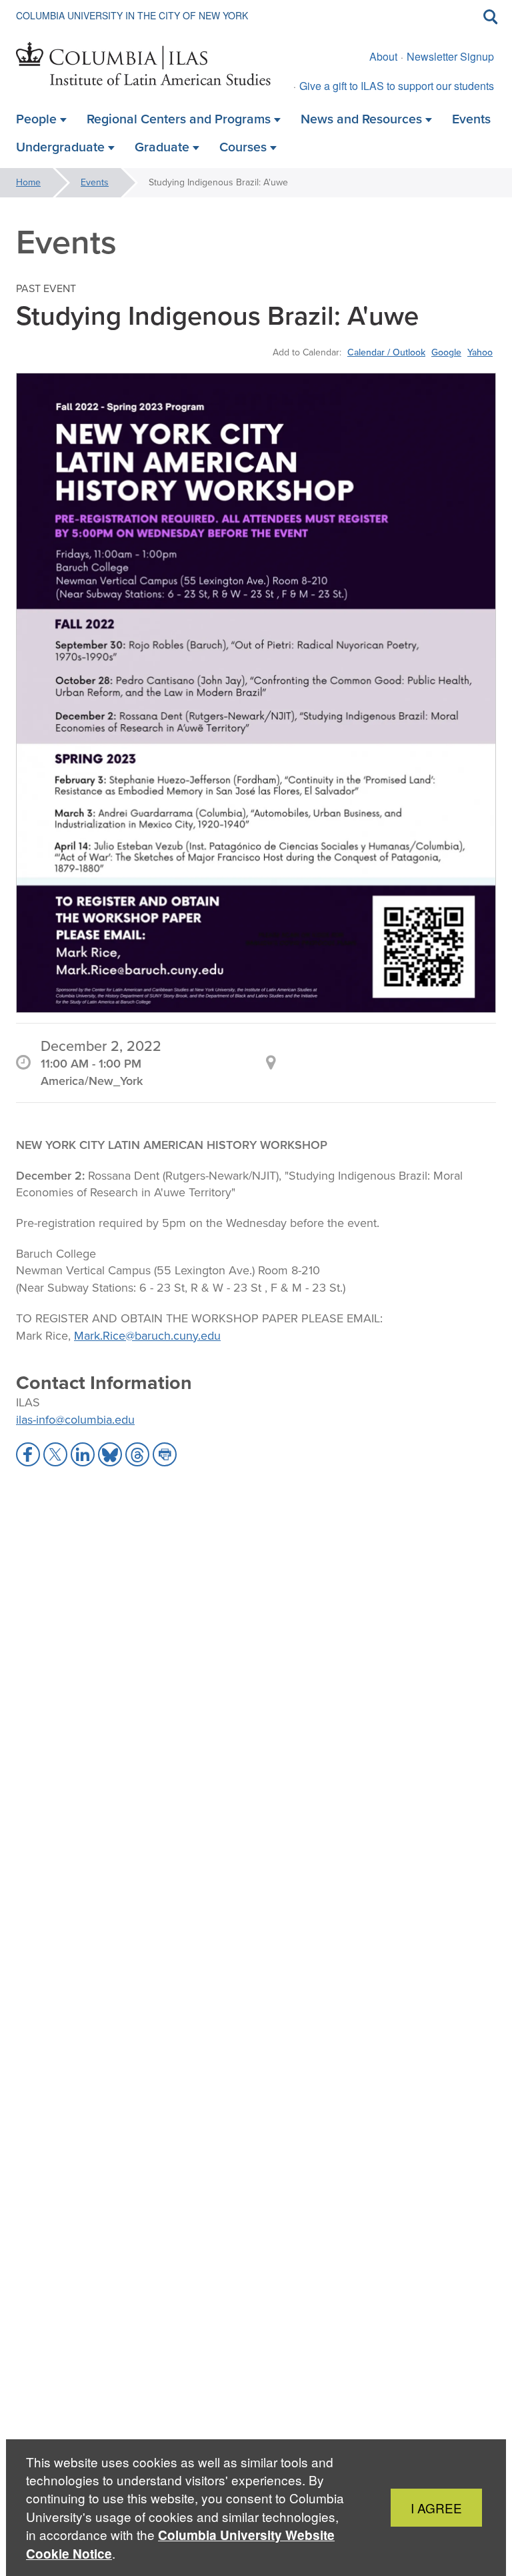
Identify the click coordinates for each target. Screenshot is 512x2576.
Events (95, 182)
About (383, 56)
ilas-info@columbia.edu (75, 1420)
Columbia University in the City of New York (132, 15)
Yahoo (480, 352)
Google (446, 352)
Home (28, 182)
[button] (28, 1454)
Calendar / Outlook (386, 352)
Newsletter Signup (450, 56)
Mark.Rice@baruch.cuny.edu (147, 1336)
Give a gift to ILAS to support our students (397, 86)
